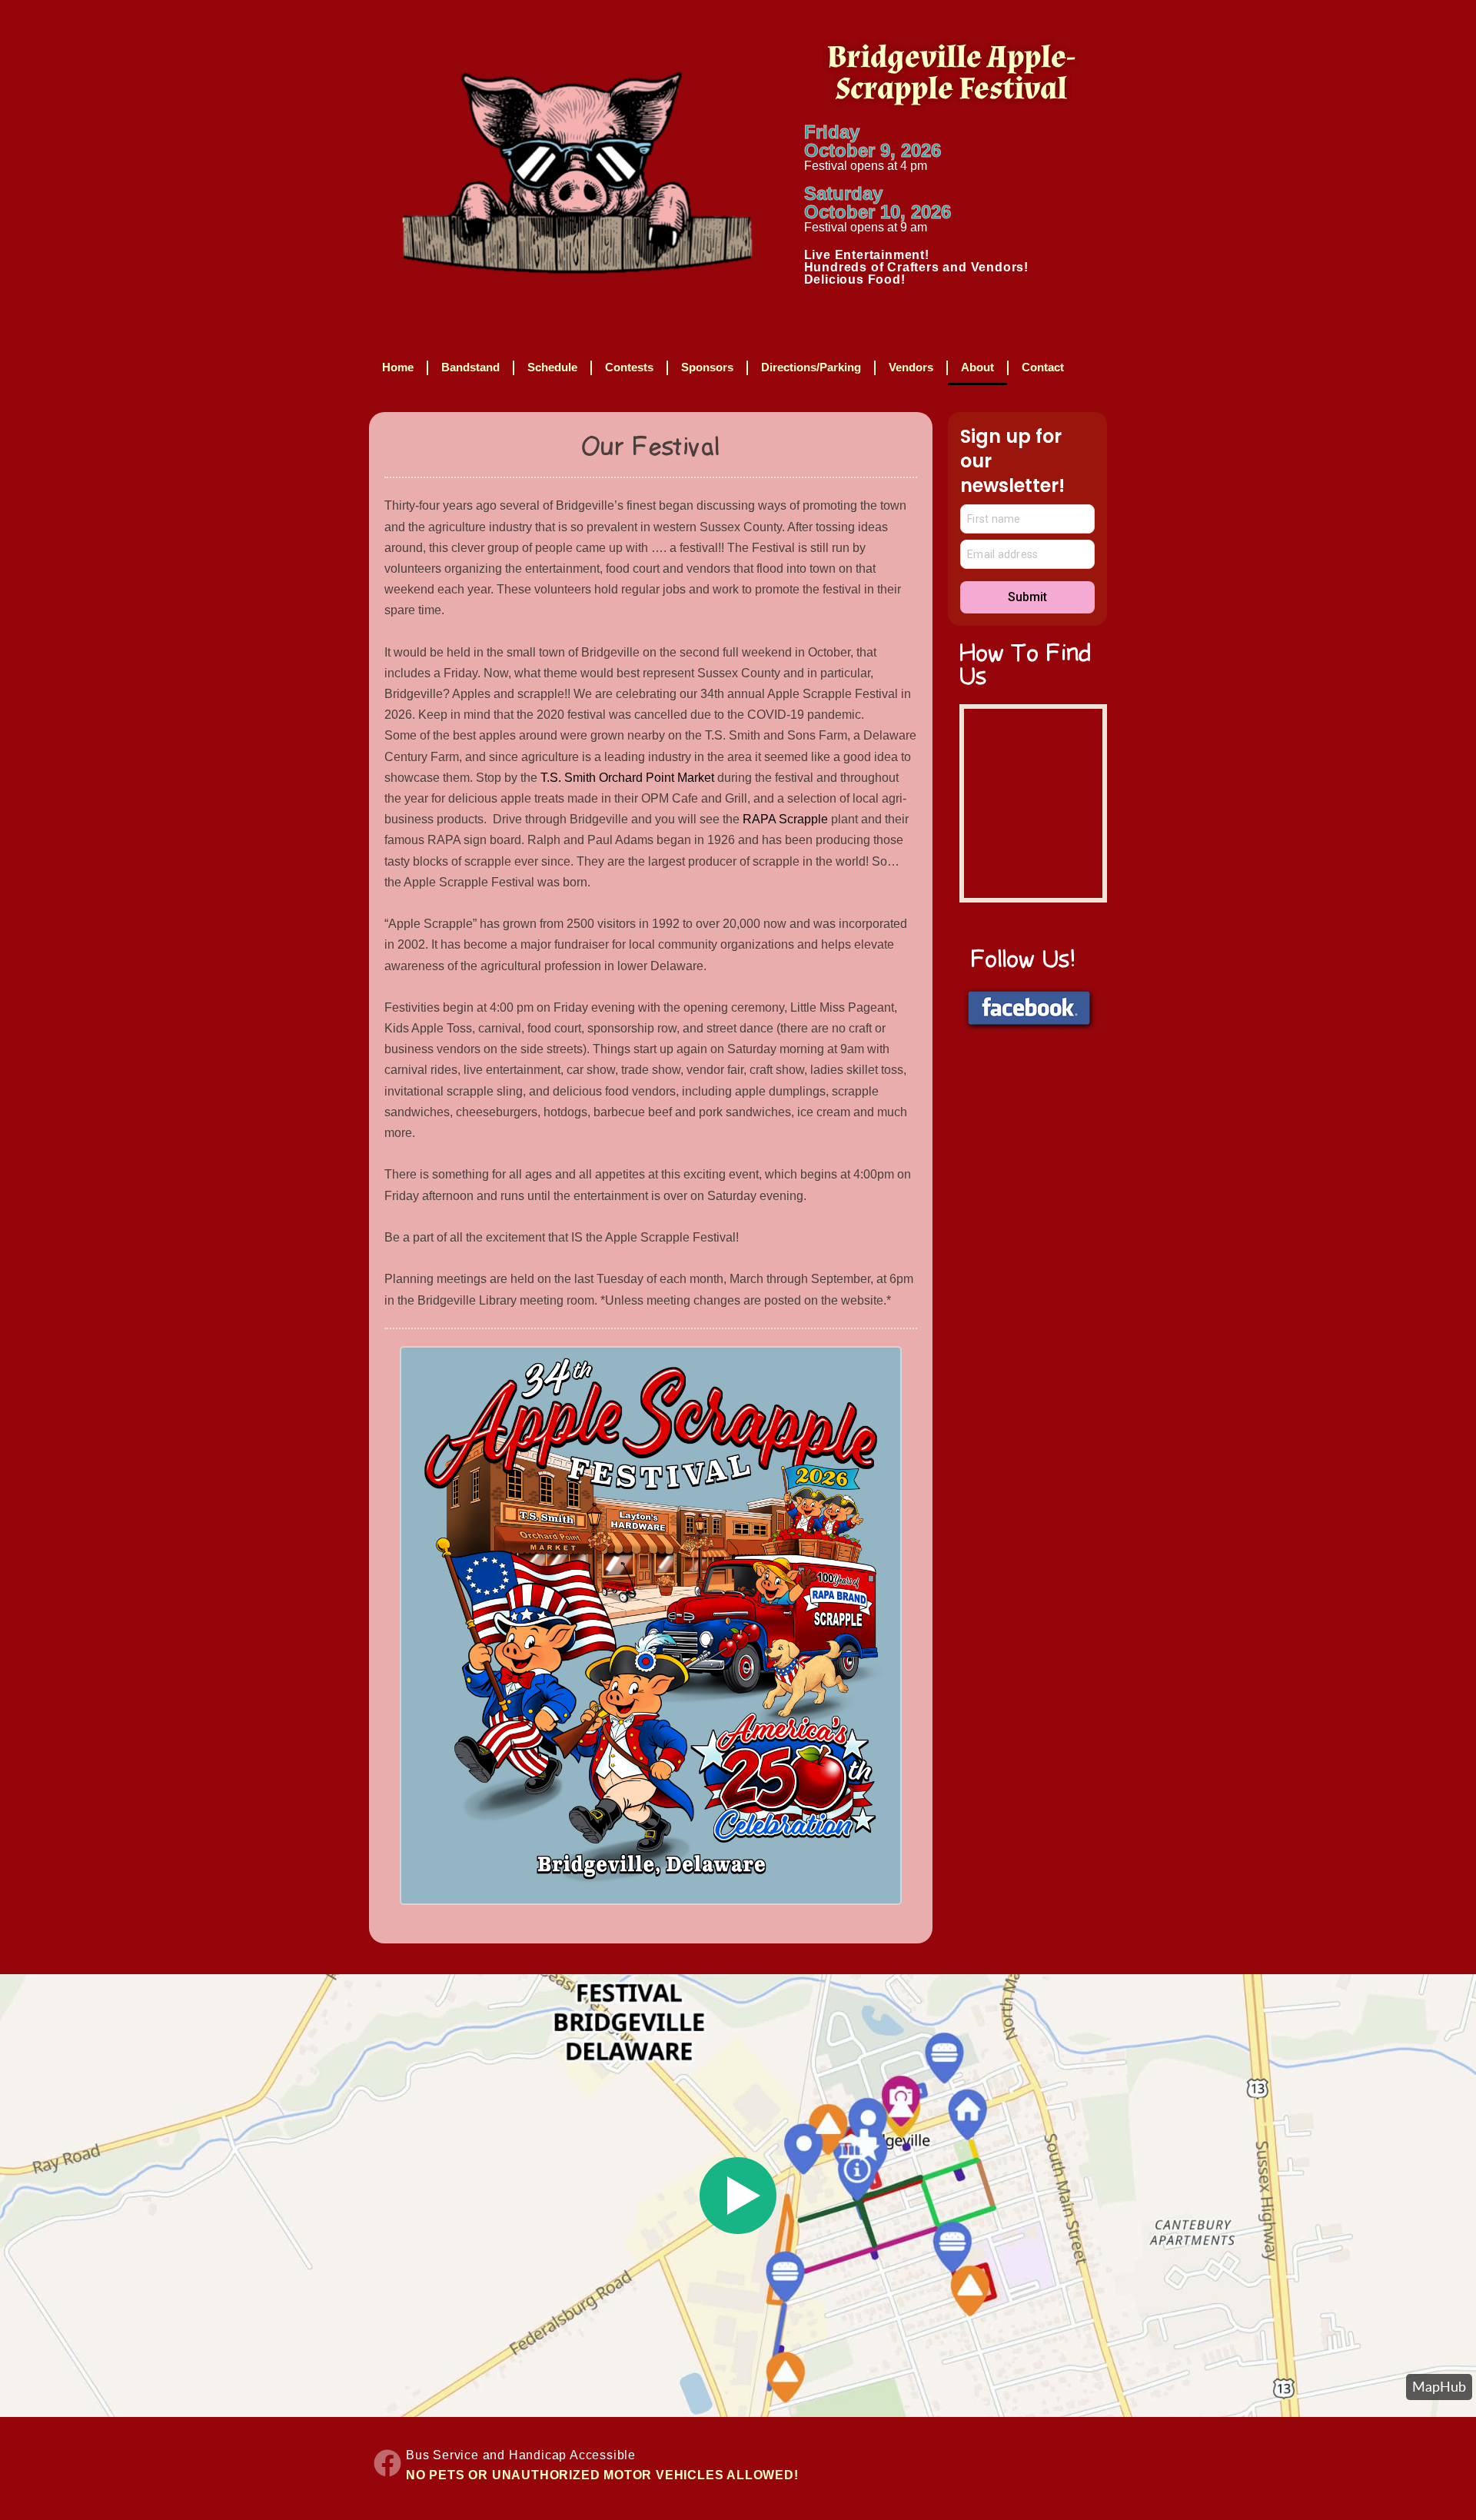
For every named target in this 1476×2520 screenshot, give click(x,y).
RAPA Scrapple (785, 819)
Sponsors (707, 367)
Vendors (911, 367)
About (977, 367)
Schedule (552, 367)
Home (398, 367)
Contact (1043, 367)
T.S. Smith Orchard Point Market (627, 778)
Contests (629, 367)
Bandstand (470, 367)
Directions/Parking (811, 367)
